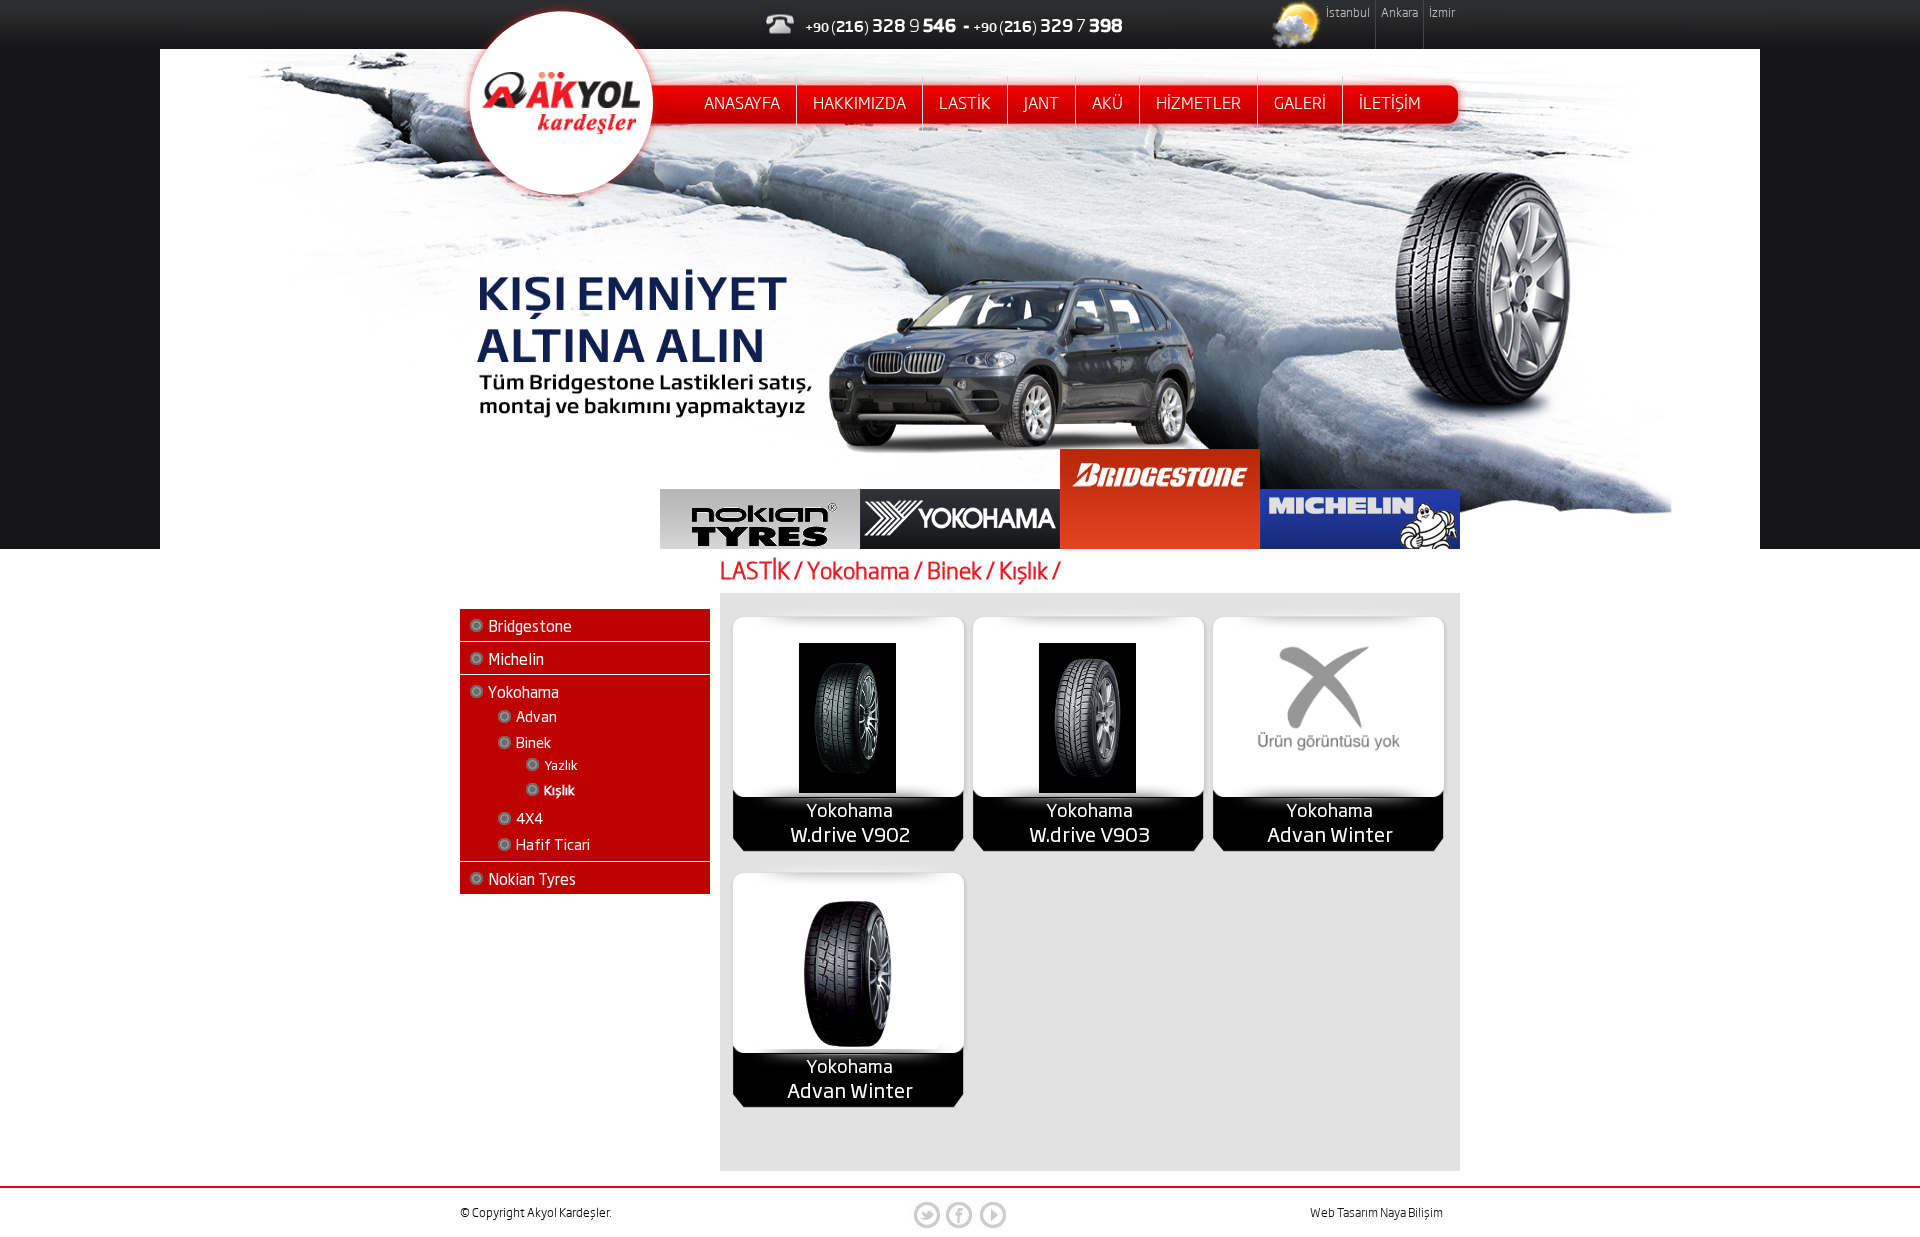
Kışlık (559, 789)
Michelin (516, 658)
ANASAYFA (742, 103)
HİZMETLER (1198, 103)
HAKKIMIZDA (859, 103)
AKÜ (1107, 103)
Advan (536, 715)
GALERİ (1300, 103)
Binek (533, 741)
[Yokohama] (847, 788)
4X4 (529, 817)
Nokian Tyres (532, 878)
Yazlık (561, 764)
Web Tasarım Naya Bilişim (1376, 1212)
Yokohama (523, 691)
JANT (1041, 103)
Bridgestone (530, 625)
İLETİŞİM (1390, 103)
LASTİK (965, 103)
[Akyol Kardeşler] (561, 129)
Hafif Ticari (553, 843)
